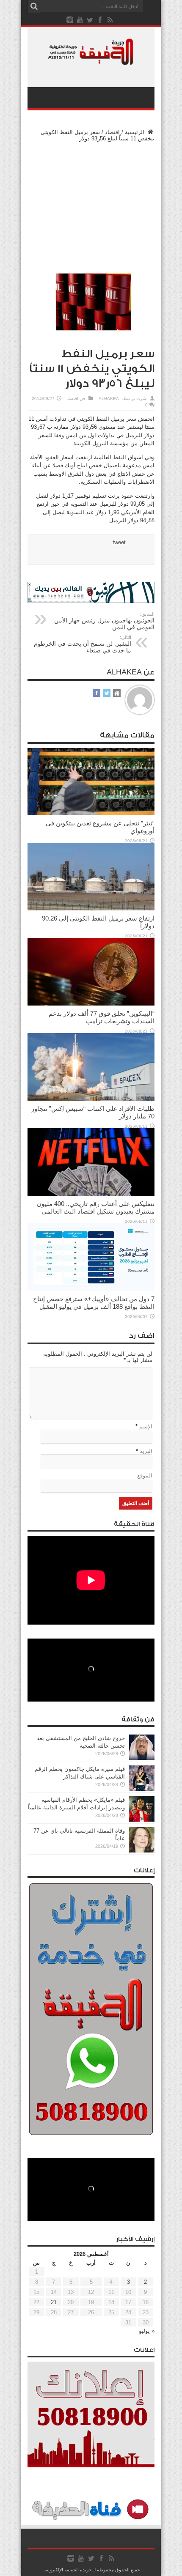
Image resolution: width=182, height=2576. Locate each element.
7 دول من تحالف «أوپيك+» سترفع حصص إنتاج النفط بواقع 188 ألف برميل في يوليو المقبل (94, 1303)
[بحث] (34, 6)
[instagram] (70, 20)
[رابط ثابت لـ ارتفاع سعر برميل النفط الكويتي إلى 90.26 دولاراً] (91, 908)
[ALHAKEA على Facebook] (97, 694)
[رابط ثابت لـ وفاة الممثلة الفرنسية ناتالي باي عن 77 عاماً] (142, 1851)
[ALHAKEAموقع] (117, 694)
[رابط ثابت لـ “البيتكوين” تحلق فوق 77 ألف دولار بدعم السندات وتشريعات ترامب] (91, 1004)
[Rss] (110, 20)
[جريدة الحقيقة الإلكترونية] (91, 61)
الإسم (146, 1426)
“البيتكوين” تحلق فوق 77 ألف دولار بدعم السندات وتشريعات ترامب (102, 1017)
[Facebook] (100, 20)
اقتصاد (112, 132)
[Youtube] (80, 20)
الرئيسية (135, 132)
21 (54, 2302)
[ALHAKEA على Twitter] (107, 694)
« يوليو (147, 2331)
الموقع (145, 1476)
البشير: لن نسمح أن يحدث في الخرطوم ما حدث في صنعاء (83, 644)
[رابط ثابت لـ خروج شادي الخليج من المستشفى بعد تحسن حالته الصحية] (142, 1758)
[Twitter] (90, 20)
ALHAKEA (109, 399)
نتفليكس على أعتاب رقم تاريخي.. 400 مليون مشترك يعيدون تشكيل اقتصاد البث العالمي (96, 1207)
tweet (119, 542)
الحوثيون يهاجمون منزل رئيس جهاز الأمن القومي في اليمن (104, 621)
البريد (146, 1451)
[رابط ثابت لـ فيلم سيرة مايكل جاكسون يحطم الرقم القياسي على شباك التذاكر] (142, 1789)
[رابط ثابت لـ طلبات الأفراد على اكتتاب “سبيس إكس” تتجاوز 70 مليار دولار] (91, 1099)
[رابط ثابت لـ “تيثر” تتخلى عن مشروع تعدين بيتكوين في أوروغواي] (91, 813)
